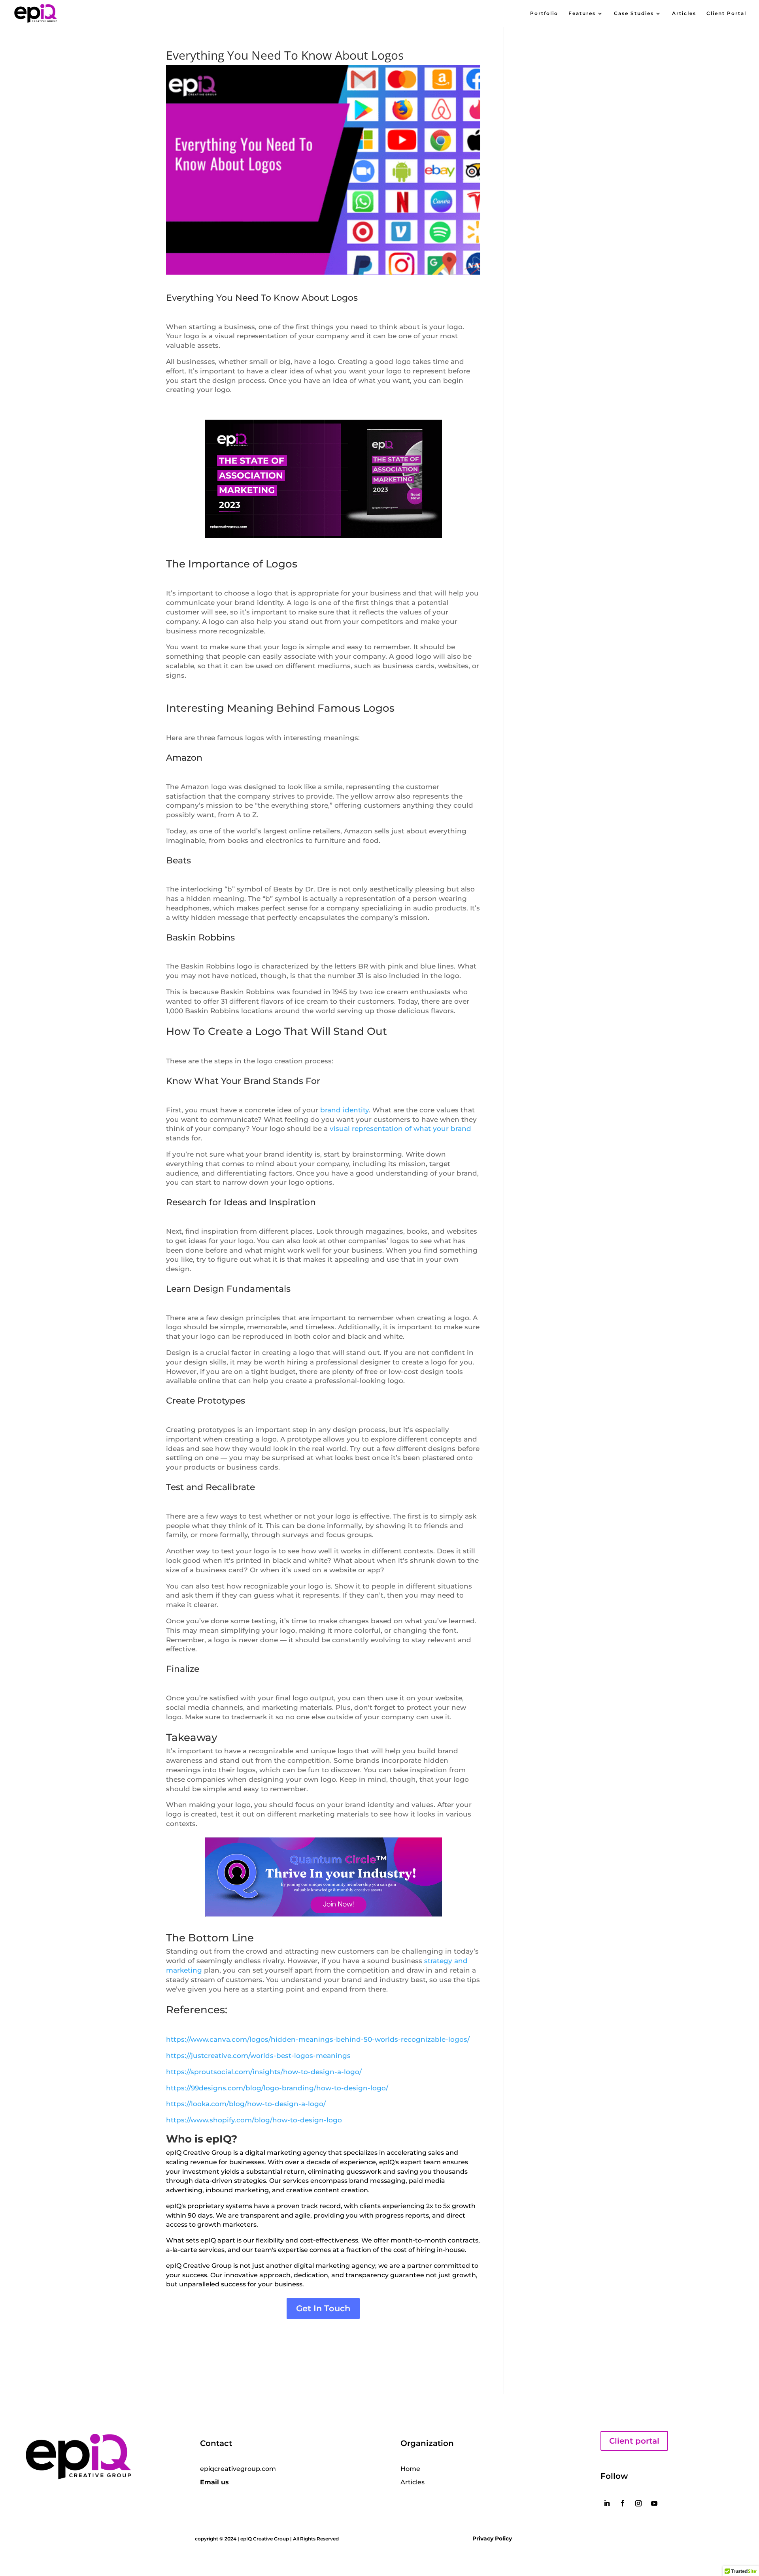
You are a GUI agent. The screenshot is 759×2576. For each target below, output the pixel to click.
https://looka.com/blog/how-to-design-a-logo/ (246, 2104)
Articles (684, 13)
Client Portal (726, 13)
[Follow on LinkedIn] (607, 2503)
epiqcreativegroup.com (238, 2469)
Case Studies (634, 13)
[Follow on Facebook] (623, 2503)
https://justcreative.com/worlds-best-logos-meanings (258, 2056)
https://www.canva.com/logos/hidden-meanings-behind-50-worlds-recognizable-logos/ (318, 2039)
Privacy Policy (492, 2538)
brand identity (345, 1110)
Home (410, 2469)
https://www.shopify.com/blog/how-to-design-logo (254, 2120)
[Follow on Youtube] (654, 2503)
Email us (214, 2482)
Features (582, 13)
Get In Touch (323, 2308)
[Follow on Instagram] (638, 2503)
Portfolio (544, 13)
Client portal (634, 2441)
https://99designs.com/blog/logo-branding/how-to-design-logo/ (277, 2088)
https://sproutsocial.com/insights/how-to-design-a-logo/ (264, 2072)
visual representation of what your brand (400, 1129)
